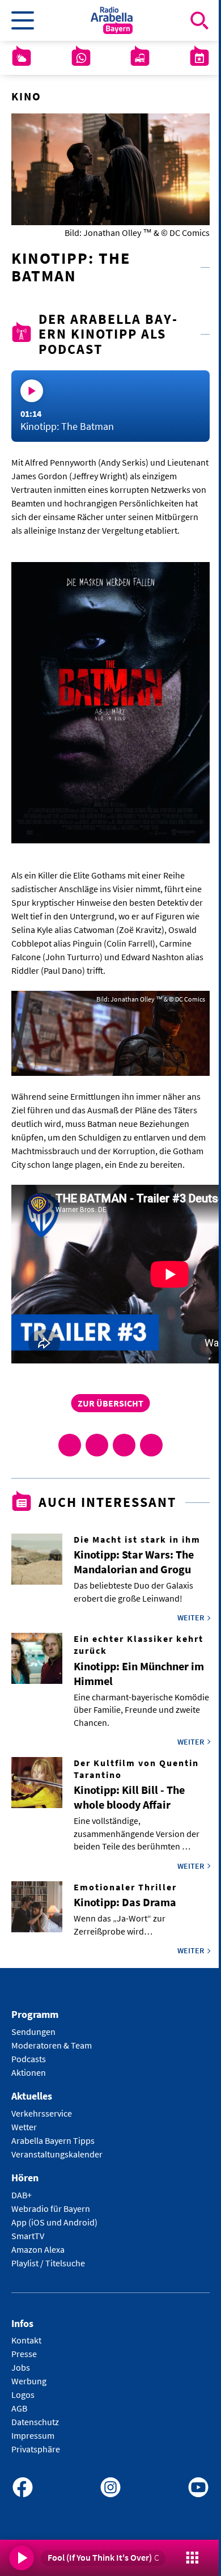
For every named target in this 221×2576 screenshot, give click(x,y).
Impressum (33, 2435)
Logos (23, 2395)
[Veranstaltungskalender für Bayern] (199, 58)
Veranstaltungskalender (57, 2154)
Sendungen (33, 2032)
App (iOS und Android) (54, 2222)
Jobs (21, 2367)
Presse (24, 2354)
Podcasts (29, 2059)
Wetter (24, 2127)
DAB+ (22, 2195)
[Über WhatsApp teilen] (124, 1445)
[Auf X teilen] (97, 1445)
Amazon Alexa (38, 2249)
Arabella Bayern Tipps (53, 2140)
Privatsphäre (36, 2449)
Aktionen (29, 2072)
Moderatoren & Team (52, 2045)
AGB (19, 2408)
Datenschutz (35, 2422)
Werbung (29, 2381)
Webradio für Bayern (51, 2208)
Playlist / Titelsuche (48, 2263)
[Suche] (199, 20)
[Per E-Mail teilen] (151, 1445)
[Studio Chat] (81, 58)
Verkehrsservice (42, 2113)
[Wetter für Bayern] (22, 58)
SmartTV (28, 2236)
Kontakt (26, 2340)
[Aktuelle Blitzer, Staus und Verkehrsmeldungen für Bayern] (140, 58)
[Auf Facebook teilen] (70, 1445)
